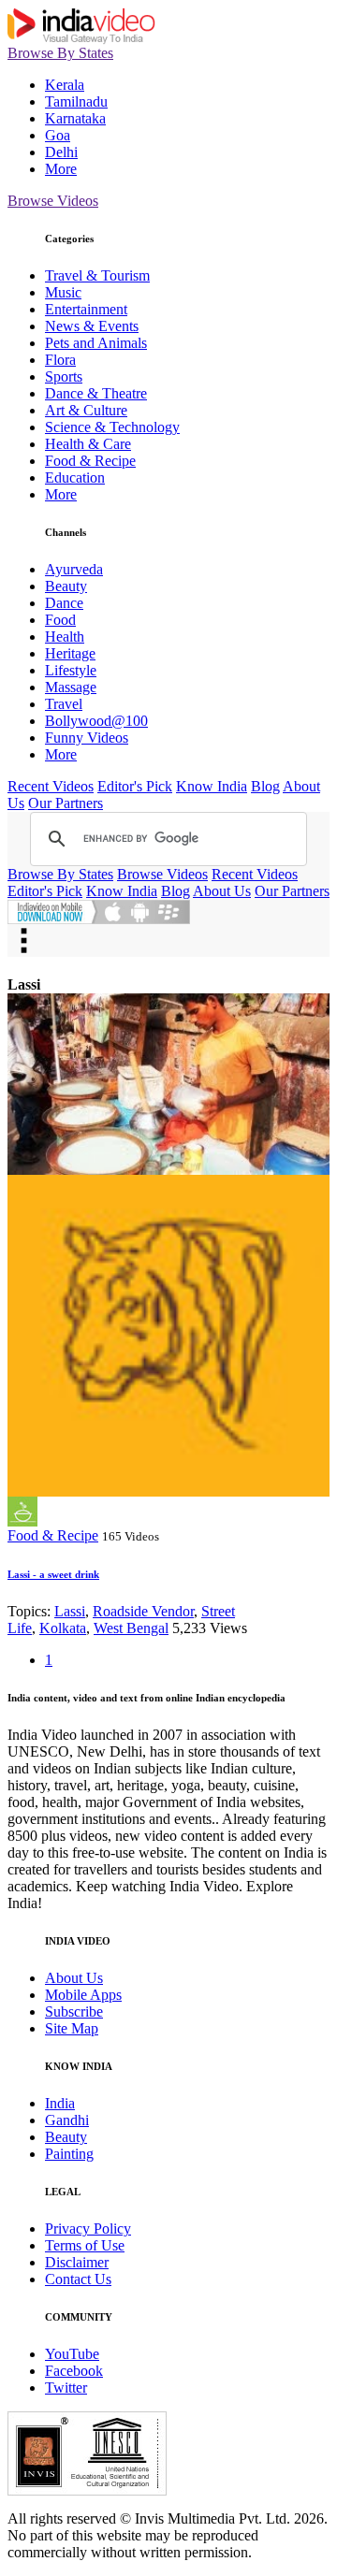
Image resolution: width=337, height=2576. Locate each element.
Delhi (61, 152)
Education (75, 478)
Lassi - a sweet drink (53, 1574)
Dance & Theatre (96, 393)
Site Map (72, 2028)
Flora (60, 360)
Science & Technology (112, 427)
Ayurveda (74, 569)
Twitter (66, 2388)
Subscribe (74, 2012)
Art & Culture (86, 410)
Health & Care (88, 444)
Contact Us (78, 2279)
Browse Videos (53, 201)
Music (63, 292)
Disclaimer (77, 2262)
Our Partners (66, 803)
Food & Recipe (90, 461)
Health (65, 637)
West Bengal (131, 1628)
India (60, 2103)
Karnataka (75, 118)
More (61, 169)
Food (60, 620)
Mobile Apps (83, 1995)
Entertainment (86, 309)
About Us (222, 891)
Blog (265, 786)
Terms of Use (85, 2245)
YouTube (72, 2354)
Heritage (70, 653)
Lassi (70, 1611)
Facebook (74, 2371)
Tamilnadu (76, 101)
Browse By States (60, 53)
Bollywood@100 (96, 721)
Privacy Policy (88, 2229)
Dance (64, 603)
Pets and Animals (96, 343)
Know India (212, 786)
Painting (69, 2154)
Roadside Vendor (143, 1611)
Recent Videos (51, 786)
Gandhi (67, 2120)
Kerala (65, 85)
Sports (64, 376)
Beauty (66, 586)
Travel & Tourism (97, 275)
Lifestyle (71, 670)
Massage (71, 687)
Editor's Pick (135, 786)
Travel (64, 704)
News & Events (92, 326)
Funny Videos (87, 738)
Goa (58, 135)
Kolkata (63, 1628)
